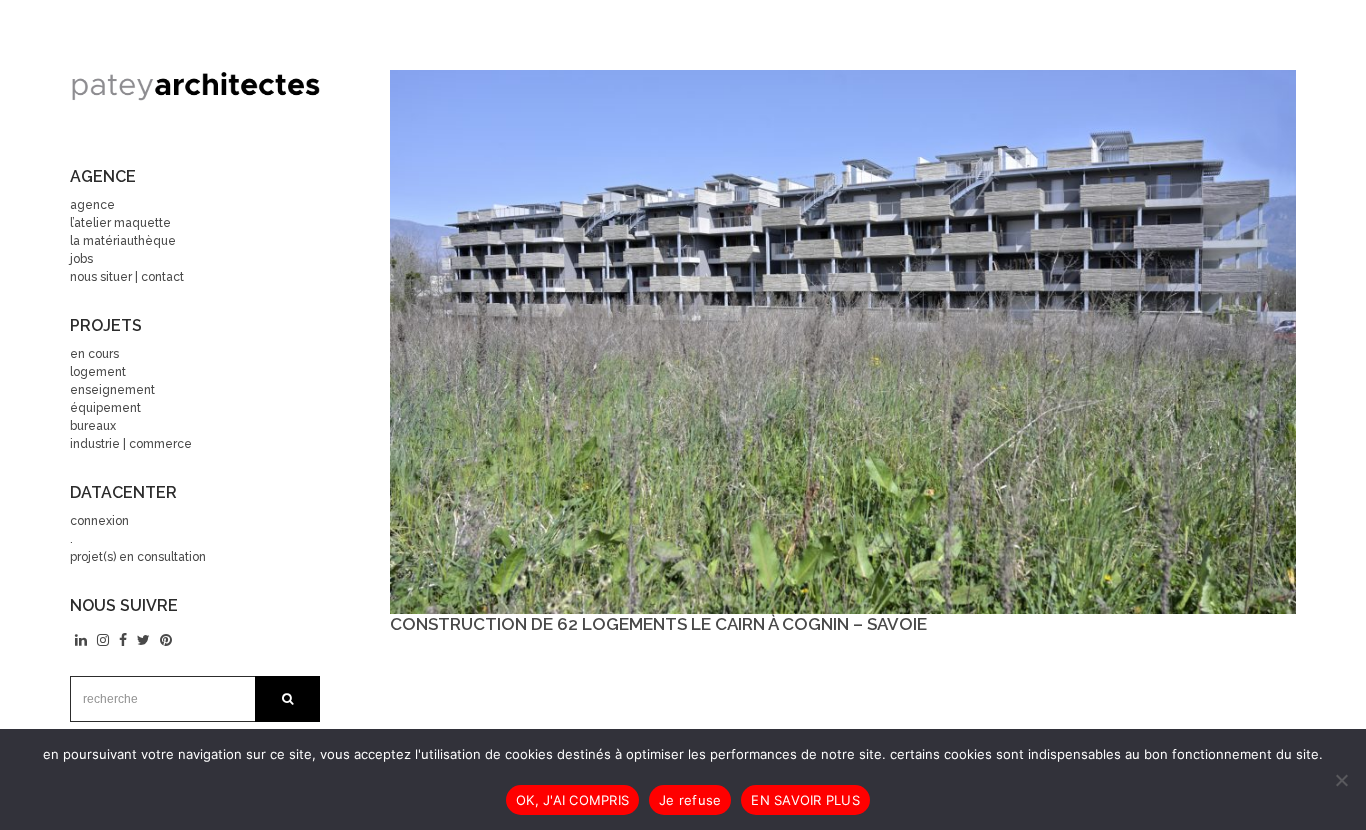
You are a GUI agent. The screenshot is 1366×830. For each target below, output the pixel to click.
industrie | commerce (131, 444)
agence (92, 205)
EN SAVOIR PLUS (805, 800)
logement (98, 372)
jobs (81, 259)
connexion (99, 521)
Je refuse (690, 800)
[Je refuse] (1341, 780)
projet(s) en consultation (138, 557)
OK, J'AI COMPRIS (572, 800)
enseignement (112, 390)
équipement (105, 408)
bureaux (93, 426)
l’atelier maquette (120, 223)
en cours (94, 354)
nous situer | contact (127, 277)
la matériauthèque (123, 241)
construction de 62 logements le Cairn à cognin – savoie (658, 624)
